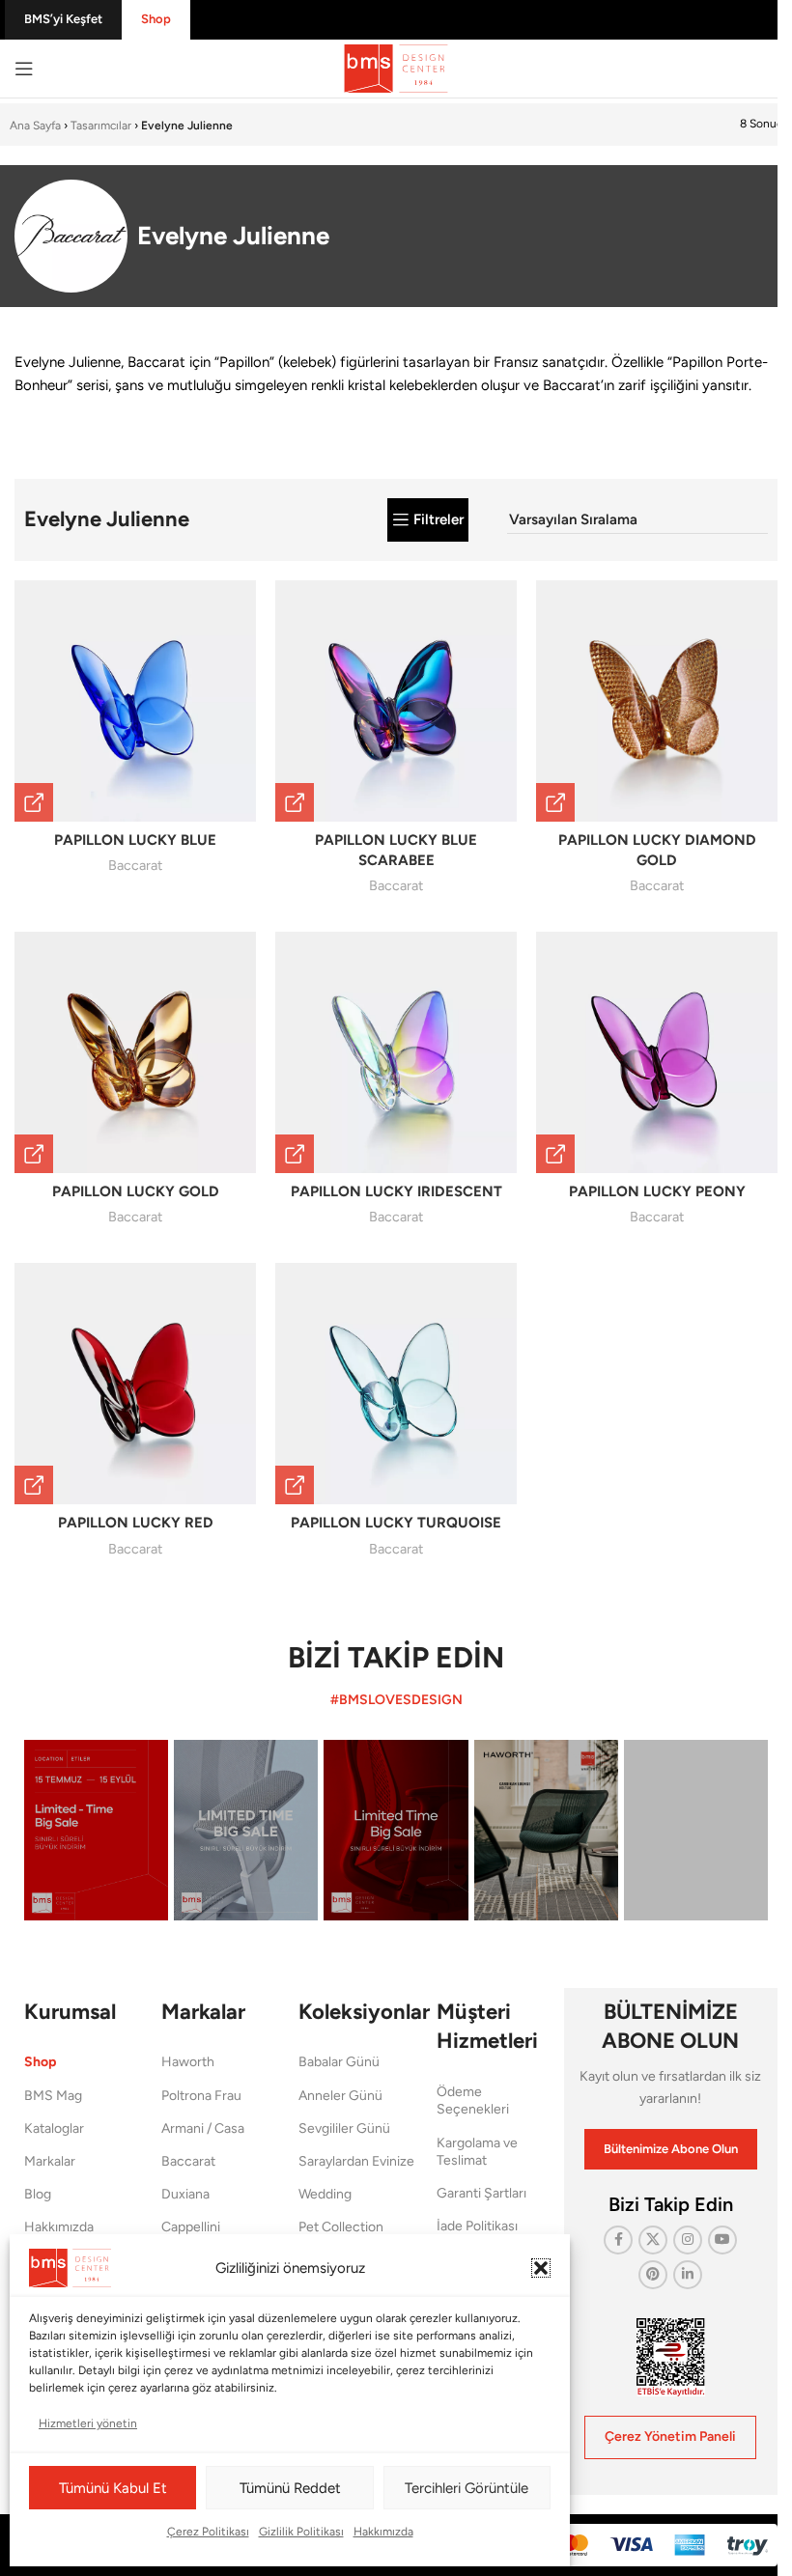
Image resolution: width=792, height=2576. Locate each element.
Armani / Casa (203, 2128)
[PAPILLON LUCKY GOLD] (135, 1052)
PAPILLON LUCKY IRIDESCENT (396, 1191)
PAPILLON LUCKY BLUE (135, 840)
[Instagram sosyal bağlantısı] (688, 2240)
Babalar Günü (339, 2062)
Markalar (50, 2161)
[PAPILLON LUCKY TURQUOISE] (396, 1384)
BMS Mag (53, 2096)
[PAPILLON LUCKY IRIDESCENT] (396, 1052)
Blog (38, 2194)
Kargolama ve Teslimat (477, 2152)
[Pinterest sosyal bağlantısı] (653, 2275)
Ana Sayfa (35, 126)
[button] (541, 2268)
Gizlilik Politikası (301, 2532)
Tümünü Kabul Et (113, 2488)
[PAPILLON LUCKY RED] (135, 1384)
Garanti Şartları (481, 2193)
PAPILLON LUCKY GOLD (136, 1191)
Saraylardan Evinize (356, 2161)
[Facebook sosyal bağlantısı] (618, 2240)
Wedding (325, 2194)
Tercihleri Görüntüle (467, 2488)
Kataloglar (54, 2128)
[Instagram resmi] (96, 1830)
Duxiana (185, 2194)
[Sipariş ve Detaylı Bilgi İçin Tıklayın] (34, 802)
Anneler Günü (340, 2096)
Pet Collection (341, 2227)
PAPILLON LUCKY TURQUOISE (396, 1523)
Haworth (188, 2062)
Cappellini (191, 2227)
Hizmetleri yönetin (88, 2423)
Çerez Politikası (208, 2532)
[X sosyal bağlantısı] (653, 2240)
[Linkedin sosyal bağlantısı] (688, 2275)
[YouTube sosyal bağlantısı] (722, 2240)
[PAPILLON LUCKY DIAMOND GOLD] (657, 701)
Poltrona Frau (201, 2096)
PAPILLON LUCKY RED (136, 1523)
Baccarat (135, 865)
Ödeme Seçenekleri (473, 2100)
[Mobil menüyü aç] (24, 69)
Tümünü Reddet (290, 2488)
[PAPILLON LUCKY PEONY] (657, 1052)
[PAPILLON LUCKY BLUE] (135, 701)
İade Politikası (477, 2226)
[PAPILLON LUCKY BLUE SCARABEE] (396, 701)
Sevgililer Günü (344, 2128)
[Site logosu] (396, 68)
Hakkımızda (383, 2532)
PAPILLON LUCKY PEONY (657, 1191)
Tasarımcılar (101, 126)
